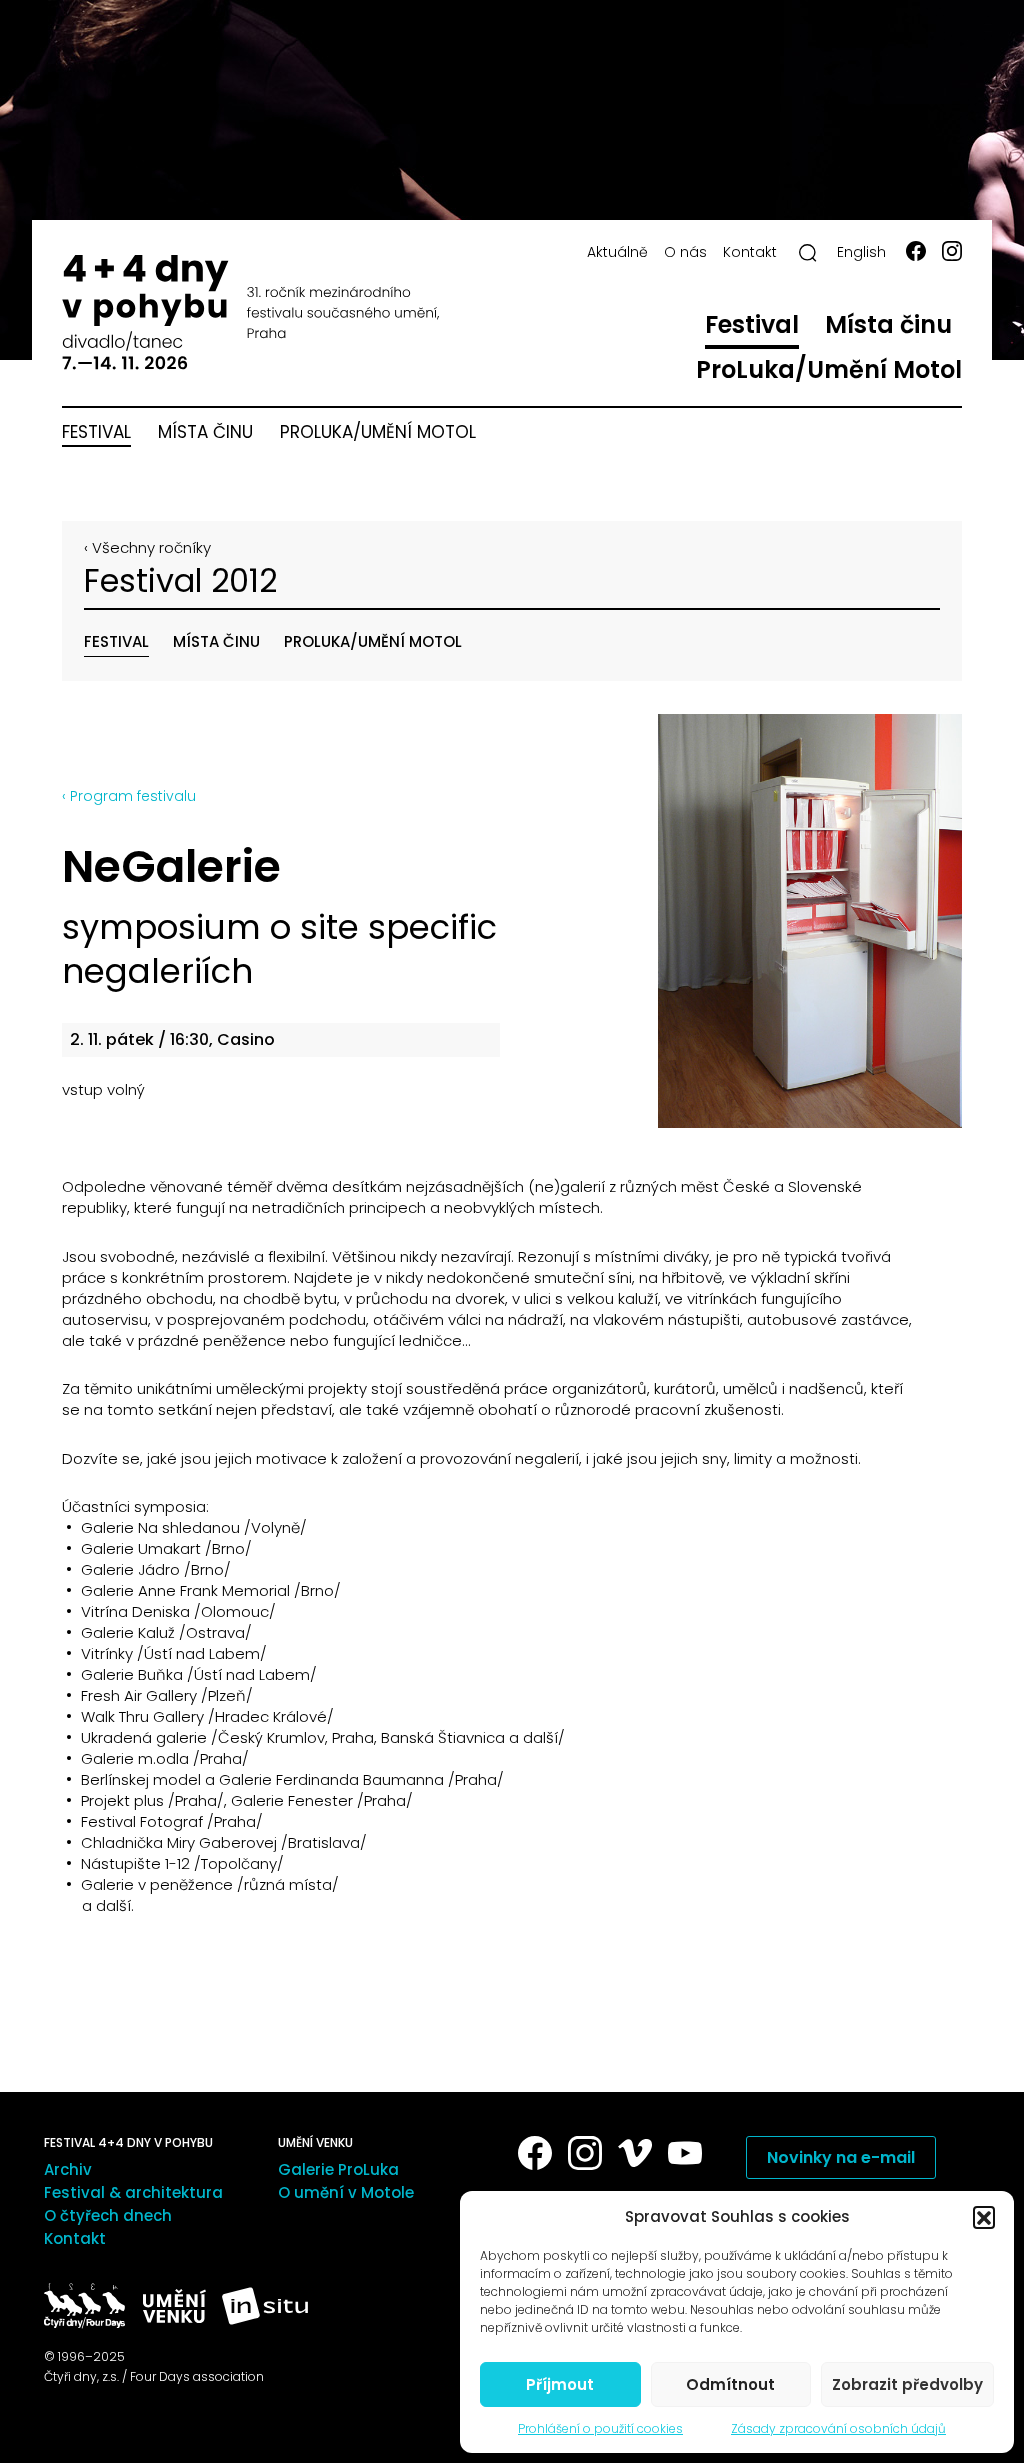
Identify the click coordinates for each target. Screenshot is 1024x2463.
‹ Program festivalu (129, 796)
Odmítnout (730, 2384)
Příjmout (560, 2384)
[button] (984, 2217)
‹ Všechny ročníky (147, 547)
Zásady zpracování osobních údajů (838, 2428)
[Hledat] (808, 253)
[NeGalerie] (743, 921)
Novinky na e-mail (841, 2157)
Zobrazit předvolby (907, 2384)
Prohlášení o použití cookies (600, 2428)
